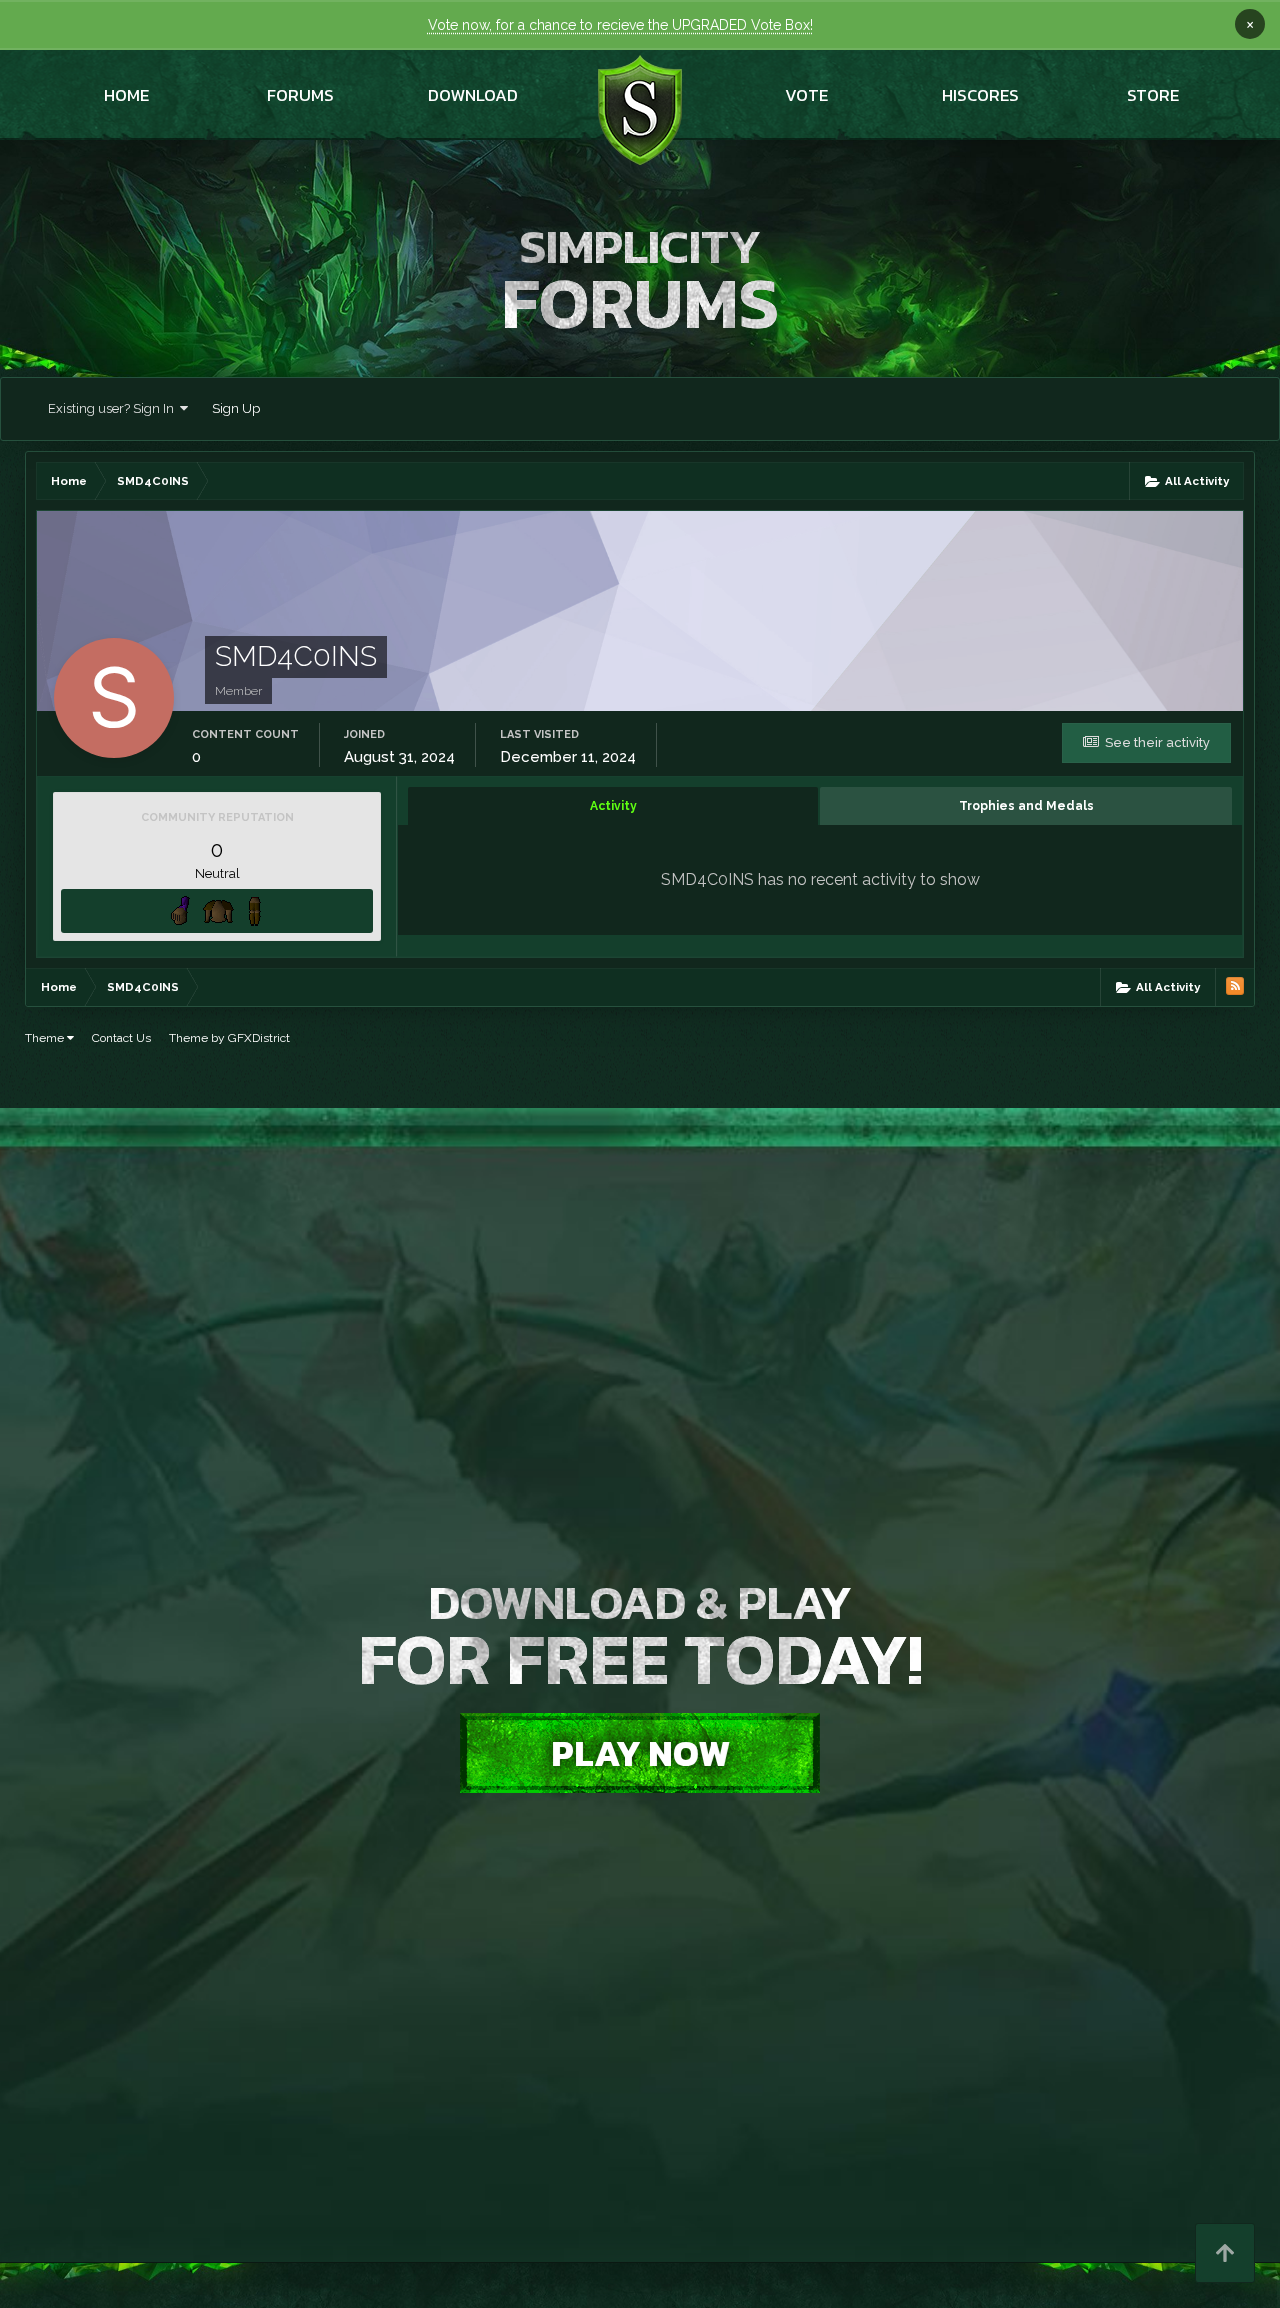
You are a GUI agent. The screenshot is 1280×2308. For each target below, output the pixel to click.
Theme (46, 1038)
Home (126, 95)
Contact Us (121, 1038)
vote (806, 95)
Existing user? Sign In (114, 408)
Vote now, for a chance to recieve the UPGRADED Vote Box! (620, 25)
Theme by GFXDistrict (229, 1038)
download (473, 95)
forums (300, 95)
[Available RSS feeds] (1235, 986)
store (1153, 95)
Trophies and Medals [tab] (1026, 806)
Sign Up (236, 408)
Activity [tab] (613, 806)
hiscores (980, 95)
